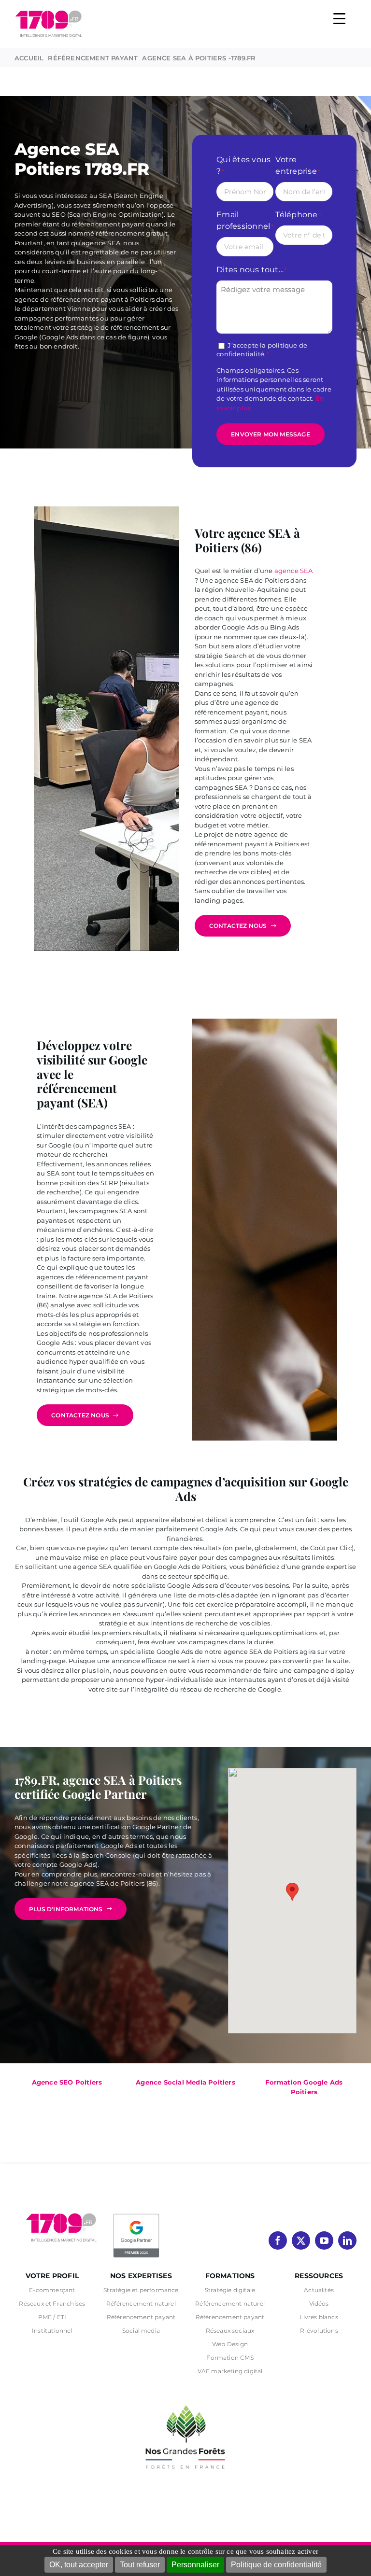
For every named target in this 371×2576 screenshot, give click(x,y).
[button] (292, 1892)
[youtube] (324, 2240)
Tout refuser (140, 2565)
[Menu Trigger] (339, 18)
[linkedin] (347, 2240)
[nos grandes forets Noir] (185, 2400)
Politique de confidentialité (276, 2565)
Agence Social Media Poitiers (185, 2082)
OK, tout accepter (79, 2565)
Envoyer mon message (271, 434)
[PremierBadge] (136, 2215)
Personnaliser (195, 2565)
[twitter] (301, 2240)
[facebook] (278, 2240)
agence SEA (294, 571)
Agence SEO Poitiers (67, 2082)
